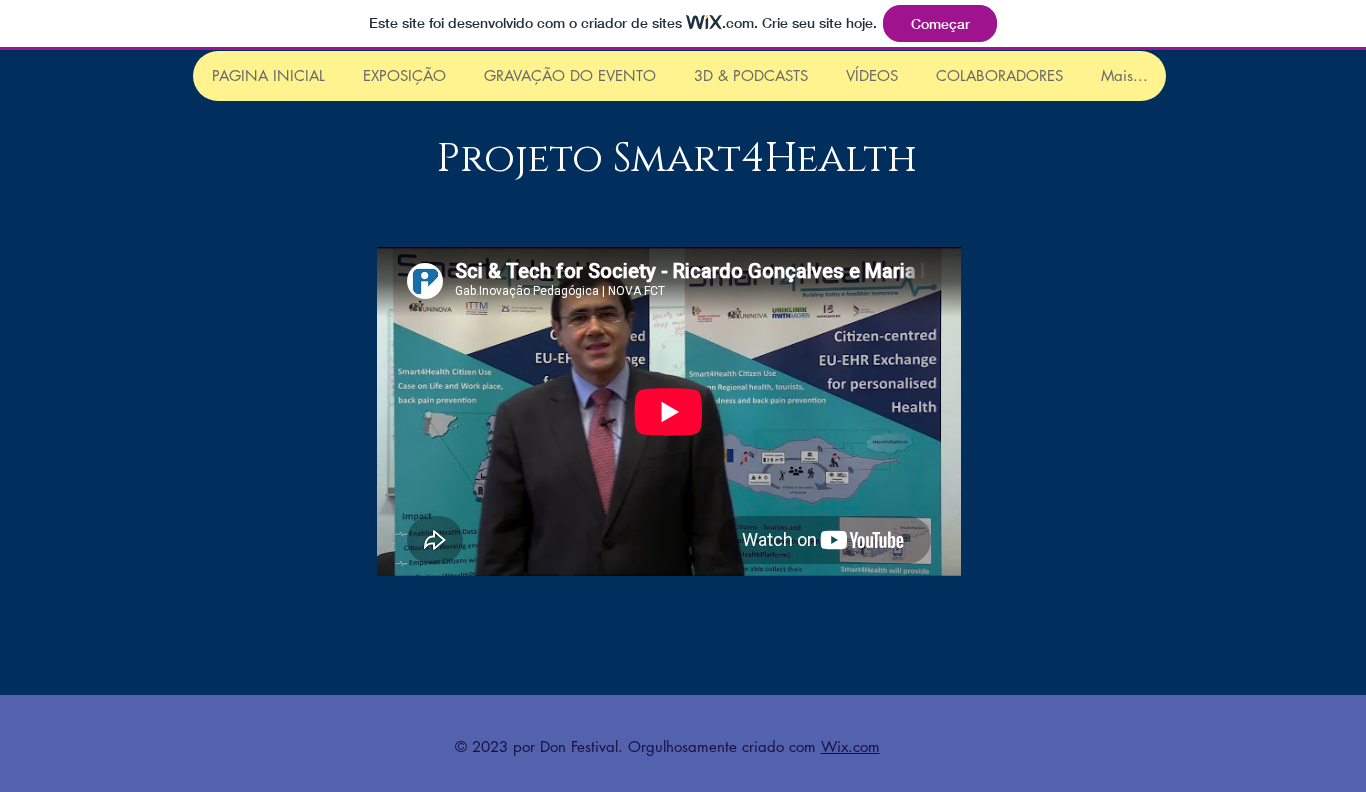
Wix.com (850, 746)
